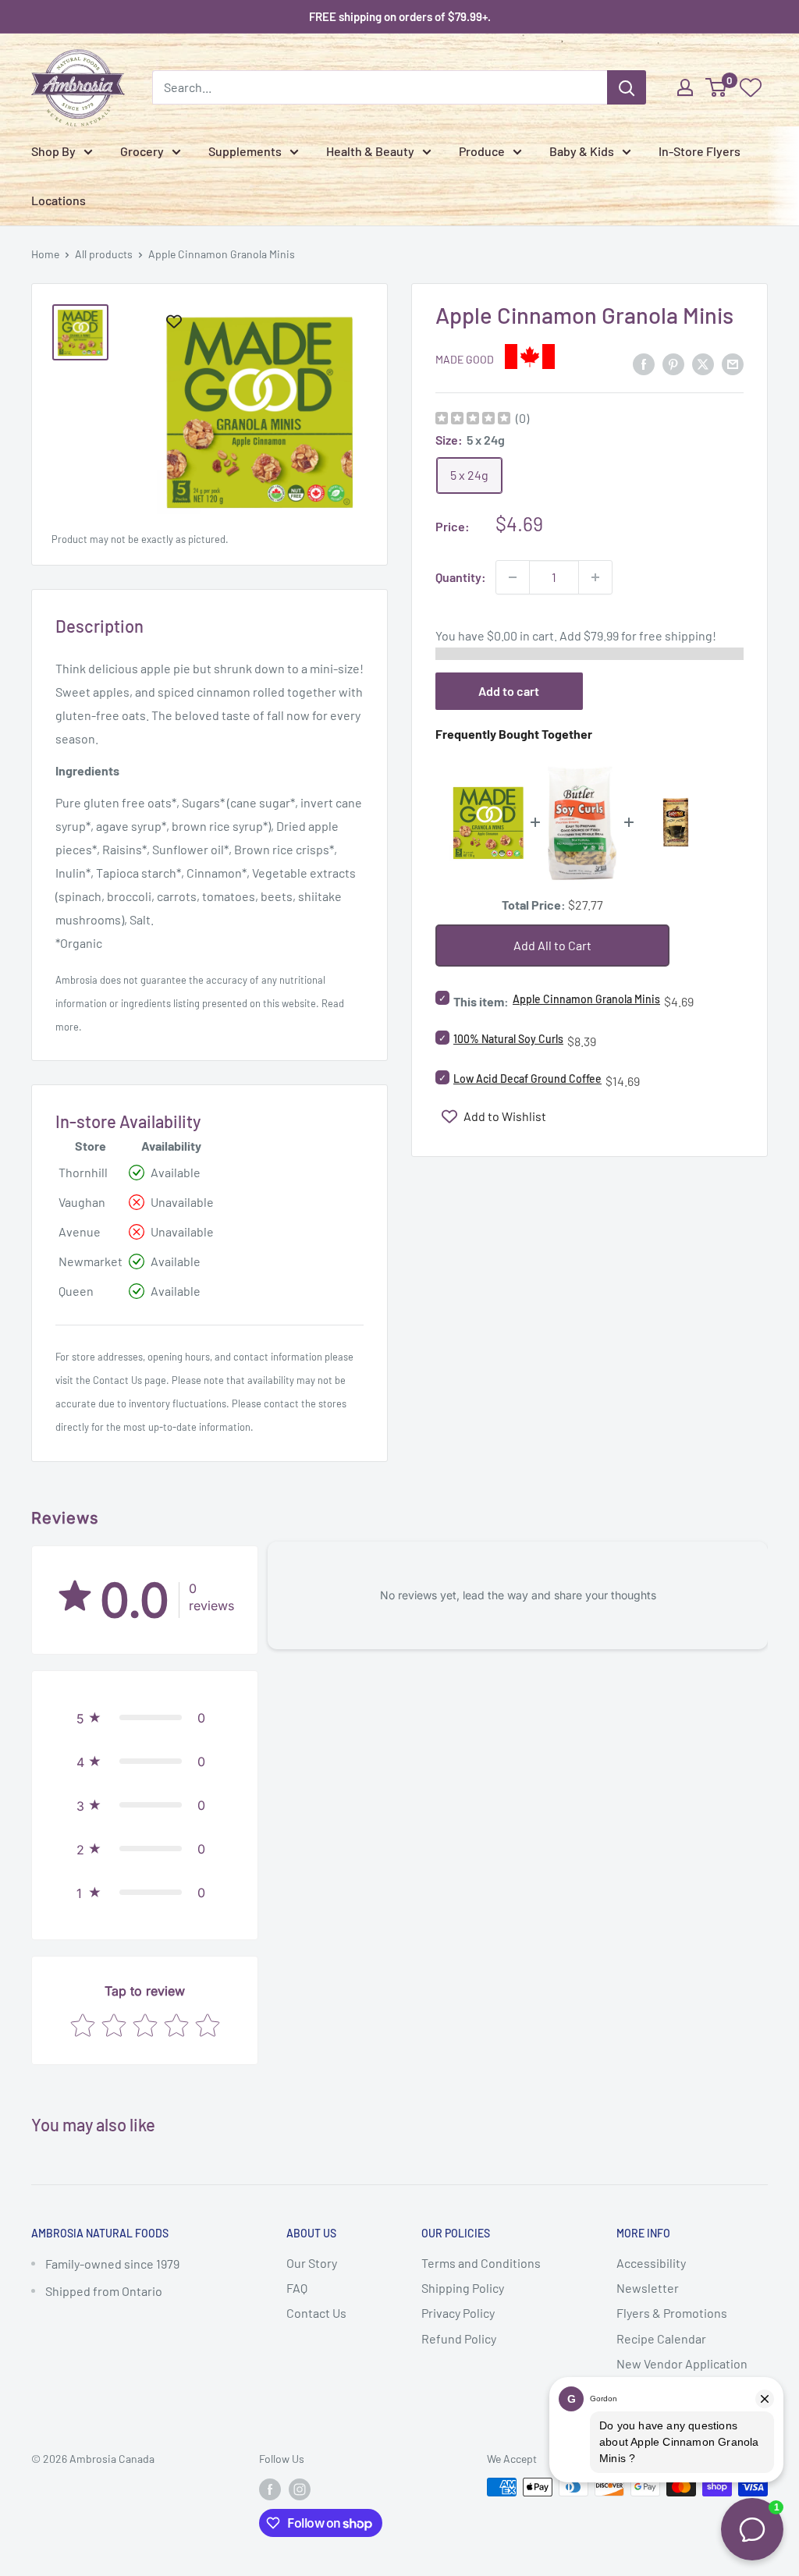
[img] (473, 420)
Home (45, 254)
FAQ (297, 2288)
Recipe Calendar (661, 2338)
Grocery (142, 151)
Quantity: (461, 577)
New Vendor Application (682, 2363)
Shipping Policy (463, 2288)
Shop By (53, 151)
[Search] (627, 87)
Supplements (245, 151)
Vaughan (82, 1202)
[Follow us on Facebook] (270, 2489)
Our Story (312, 2263)
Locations (59, 200)
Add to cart (509, 691)
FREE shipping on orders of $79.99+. (400, 16)
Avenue (80, 1231)
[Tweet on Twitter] (703, 363)
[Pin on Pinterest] (673, 363)
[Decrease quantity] (513, 577)
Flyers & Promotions (672, 2313)
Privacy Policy (458, 2313)
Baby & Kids (582, 151)
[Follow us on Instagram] (300, 2489)
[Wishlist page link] (751, 87)
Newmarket (91, 1261)
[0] (717, 87)
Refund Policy (459, 2338)
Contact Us (117, 1380)
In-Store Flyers (700, 151)
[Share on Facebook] (644, 363)
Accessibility (651, 2263)
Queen (76, 1291)
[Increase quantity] (595, 577)
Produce (482, 151)
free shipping (676, 635)
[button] (145, 1718)
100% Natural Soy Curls (508, 1039)
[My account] (685, 87)
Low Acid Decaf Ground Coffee (527, 1079)
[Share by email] (733, 363)
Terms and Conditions (481, 2263)
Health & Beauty (370, 151)
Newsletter (648, 2288)
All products (104, 254)
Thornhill (83, 1172)
